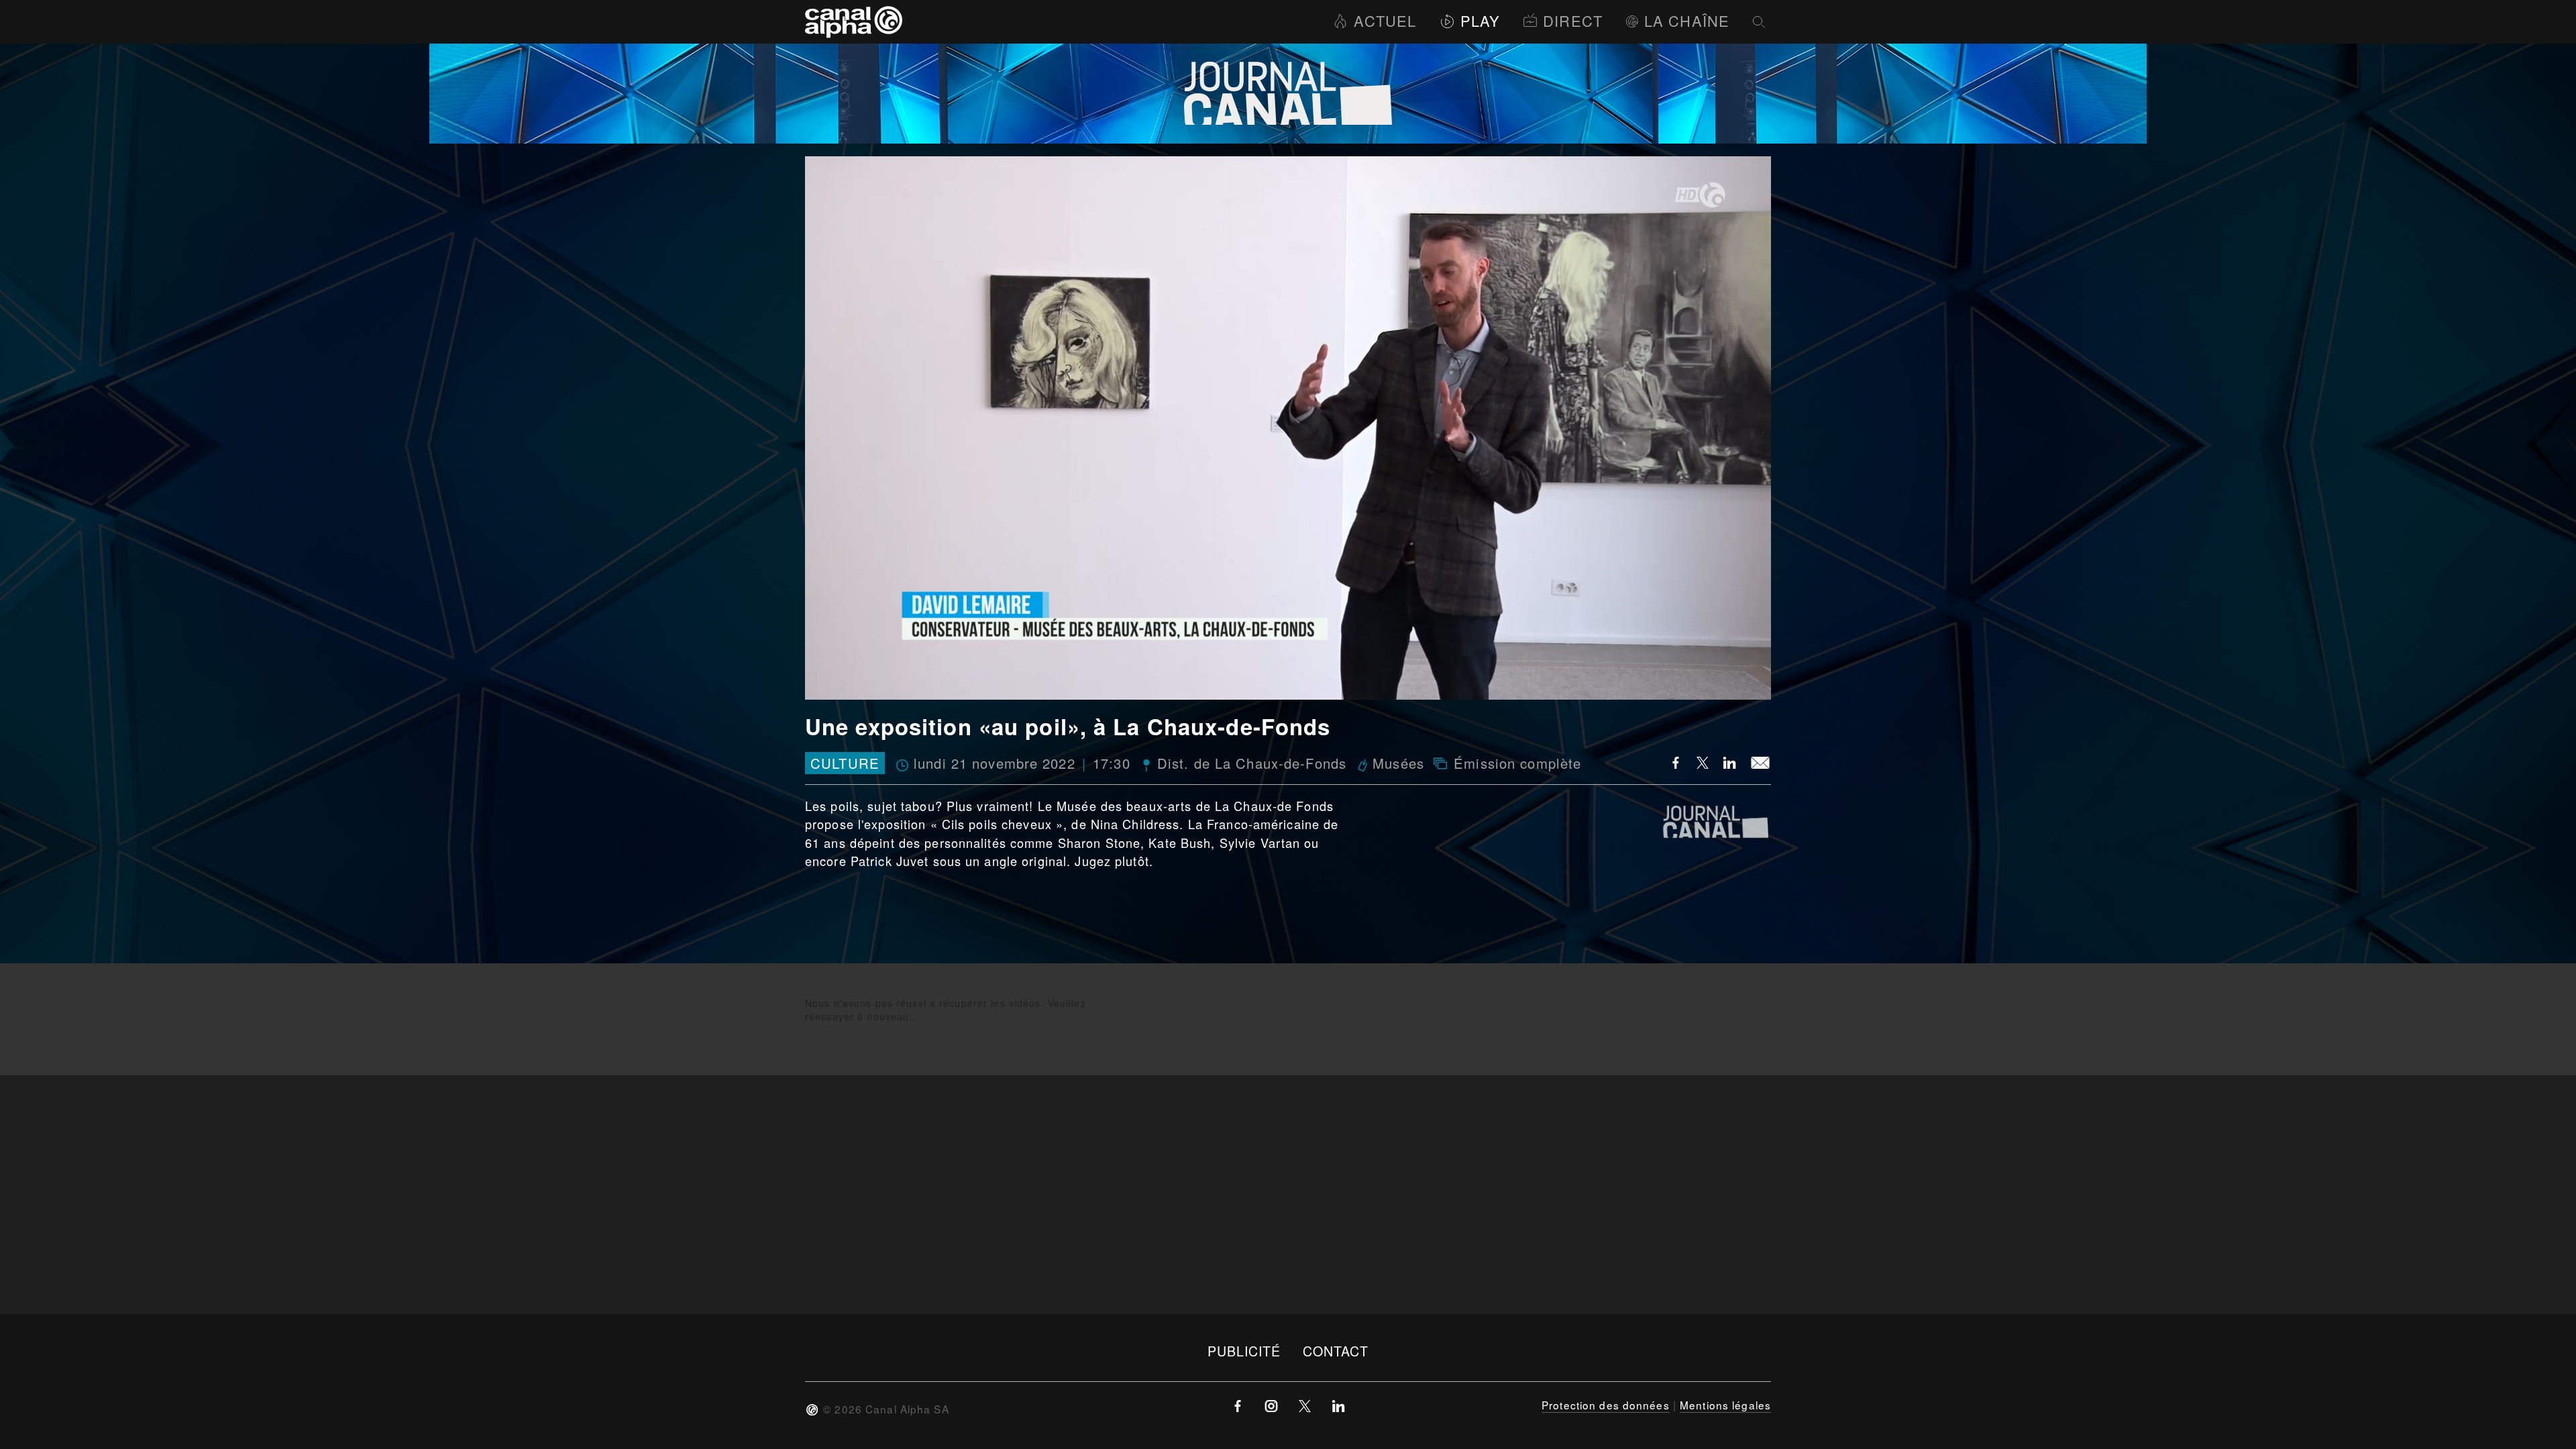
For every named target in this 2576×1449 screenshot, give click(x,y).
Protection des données (1606, 1405)
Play (1480, 20)
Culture (845, 763)
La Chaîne (1687, 20)
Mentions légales (1725, 1405)
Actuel (1385, 20)
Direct (1573, 20)
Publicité (1244, 1351)
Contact (1336, 1351)
